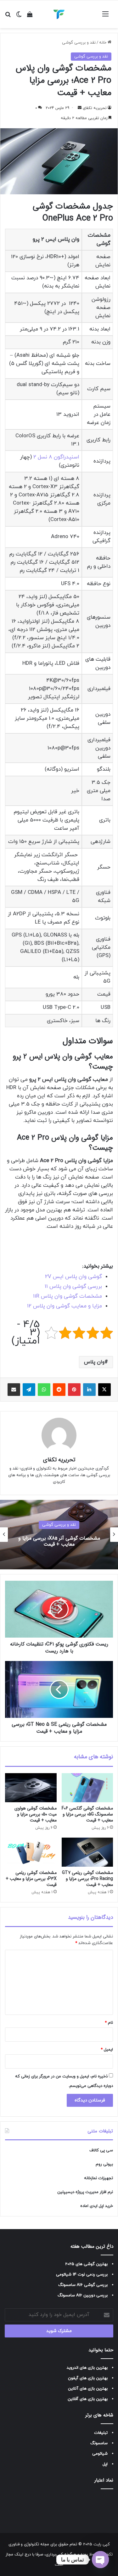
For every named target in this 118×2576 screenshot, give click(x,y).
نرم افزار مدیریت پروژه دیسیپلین (85, 2192)
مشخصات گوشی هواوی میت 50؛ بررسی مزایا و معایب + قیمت (36, 1814)
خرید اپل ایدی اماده (97, 2206)
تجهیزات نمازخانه (98, 2178)
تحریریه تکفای (95, 108)
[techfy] (59, 14)
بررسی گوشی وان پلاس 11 (73, 1287)
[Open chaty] (100, 2560)
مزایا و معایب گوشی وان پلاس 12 (65, 1306)
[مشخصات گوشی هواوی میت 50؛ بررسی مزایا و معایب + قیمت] (31, 1788)
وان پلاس (94, 1362)
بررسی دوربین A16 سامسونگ (83, 2295)
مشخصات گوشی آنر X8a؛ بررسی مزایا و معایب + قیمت (59, 1541)
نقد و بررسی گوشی (79, 43)
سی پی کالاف (101, 2150)
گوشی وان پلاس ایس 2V (73, 1277)
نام (109, 2023)
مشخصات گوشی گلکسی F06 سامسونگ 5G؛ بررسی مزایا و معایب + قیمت (87, 1814)
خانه (103, 43)
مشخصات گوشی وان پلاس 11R (67, 1296)
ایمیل (107, 2050)
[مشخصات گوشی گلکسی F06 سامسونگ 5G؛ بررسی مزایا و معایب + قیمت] (87, 1788)
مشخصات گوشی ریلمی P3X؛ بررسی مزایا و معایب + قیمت (31, 1879)
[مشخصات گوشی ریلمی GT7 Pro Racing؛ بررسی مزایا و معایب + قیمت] (87, 1852)
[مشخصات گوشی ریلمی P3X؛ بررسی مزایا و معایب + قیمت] (31, 1852)
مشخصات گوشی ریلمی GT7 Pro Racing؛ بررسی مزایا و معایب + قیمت (87, 1879)
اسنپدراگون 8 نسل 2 (56, 457)
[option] (59, 1535)
